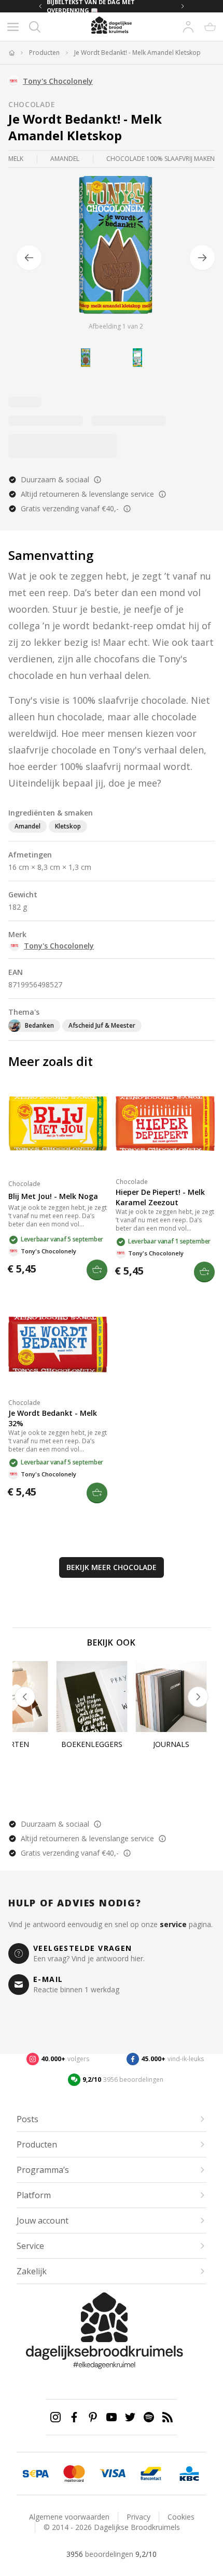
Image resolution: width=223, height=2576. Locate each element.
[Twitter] (130, 2417)
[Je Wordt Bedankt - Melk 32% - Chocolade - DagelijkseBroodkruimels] (58, 1344)
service (173, 1924)
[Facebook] (74, 2417)
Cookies (181, 2517)
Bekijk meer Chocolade (112, 1567)
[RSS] (168, 2417)
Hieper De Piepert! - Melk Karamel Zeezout (160, 1197)
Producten (44, 53)
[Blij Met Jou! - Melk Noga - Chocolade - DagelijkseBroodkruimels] (58, 1123)
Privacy (138, 2517)
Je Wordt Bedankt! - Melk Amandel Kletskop (137, 53)
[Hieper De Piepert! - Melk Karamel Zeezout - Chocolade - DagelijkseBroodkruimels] (165, 1123)
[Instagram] (55, 2417)
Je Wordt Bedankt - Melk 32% (53, 1418)
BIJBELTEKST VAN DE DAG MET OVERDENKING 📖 (91, 6)
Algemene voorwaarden (69, 2517)
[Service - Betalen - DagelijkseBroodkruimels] (36, 2474)
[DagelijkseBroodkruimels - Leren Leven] (11, 53)
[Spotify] (149, 2417)
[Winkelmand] (210, 27)
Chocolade (32, 104)
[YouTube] (112, 2417)
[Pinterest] (93, 2417)
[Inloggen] (188, 27)
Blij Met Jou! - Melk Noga (53, 1196)
